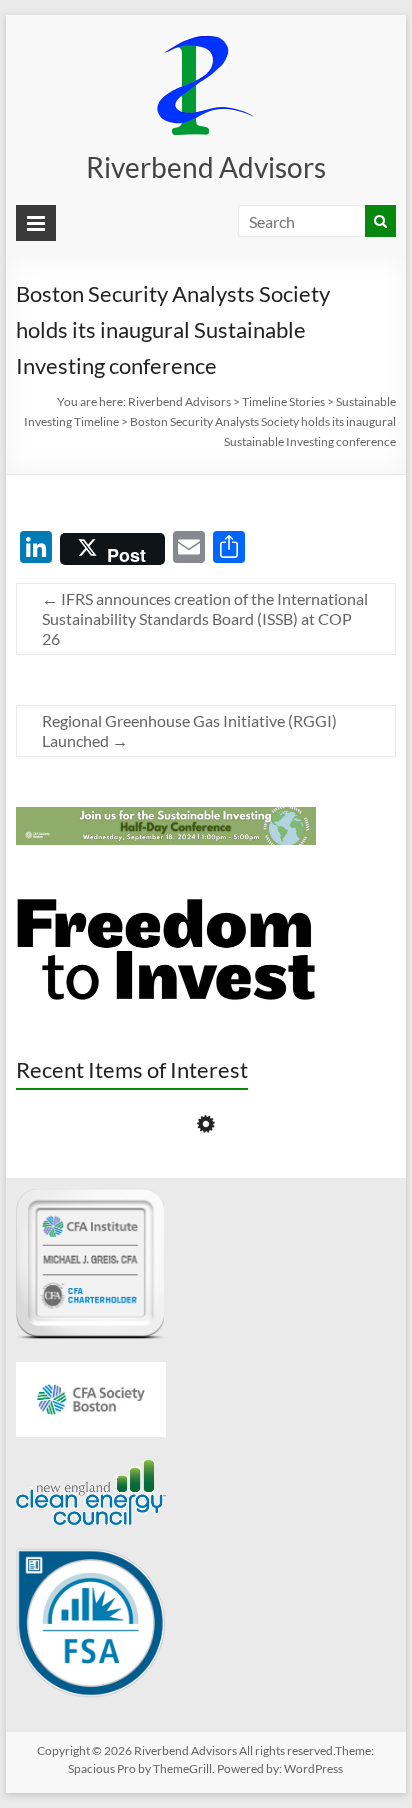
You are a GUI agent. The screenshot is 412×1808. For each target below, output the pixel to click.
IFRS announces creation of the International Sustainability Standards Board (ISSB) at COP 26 (205, 618)
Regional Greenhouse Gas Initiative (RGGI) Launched (189, 730)
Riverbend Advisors (206, 167)
